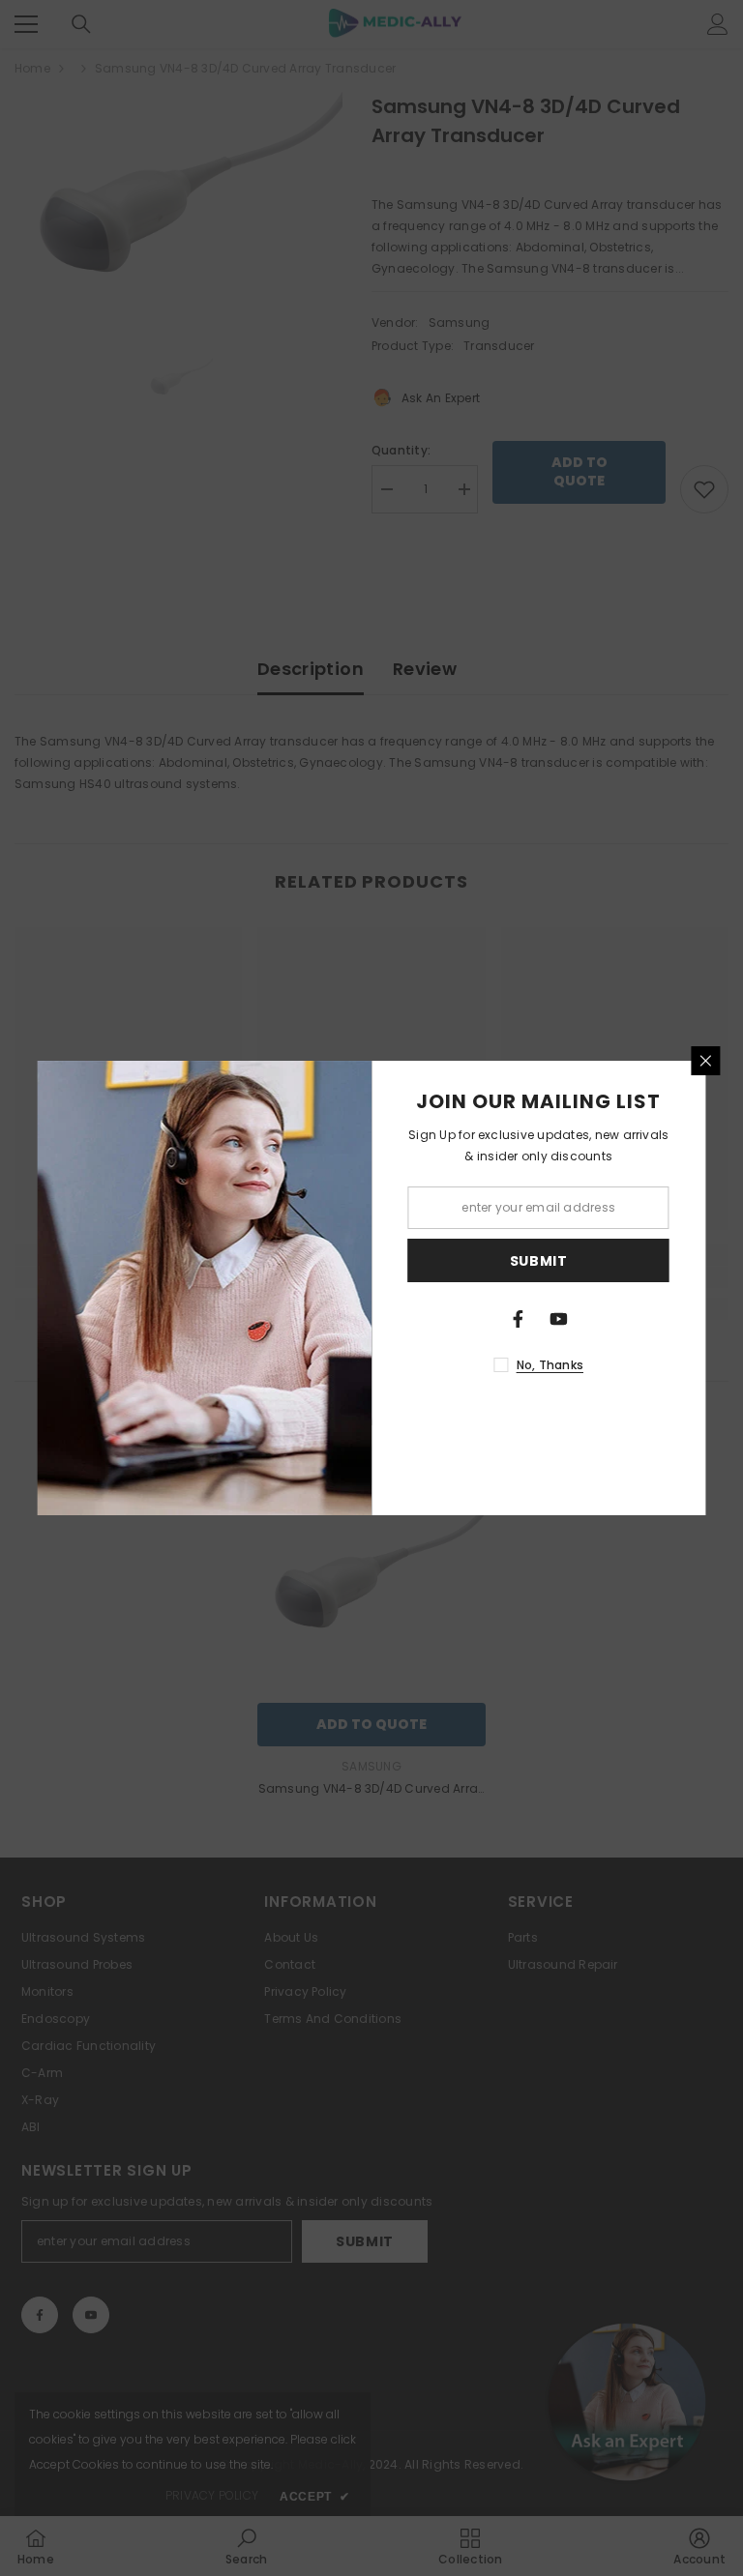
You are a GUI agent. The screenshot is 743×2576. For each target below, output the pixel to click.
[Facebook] (519, 1319)
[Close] (706, 1061)
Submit (539, 1261)
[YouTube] (559, 1319)
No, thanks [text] (550, 1365)
